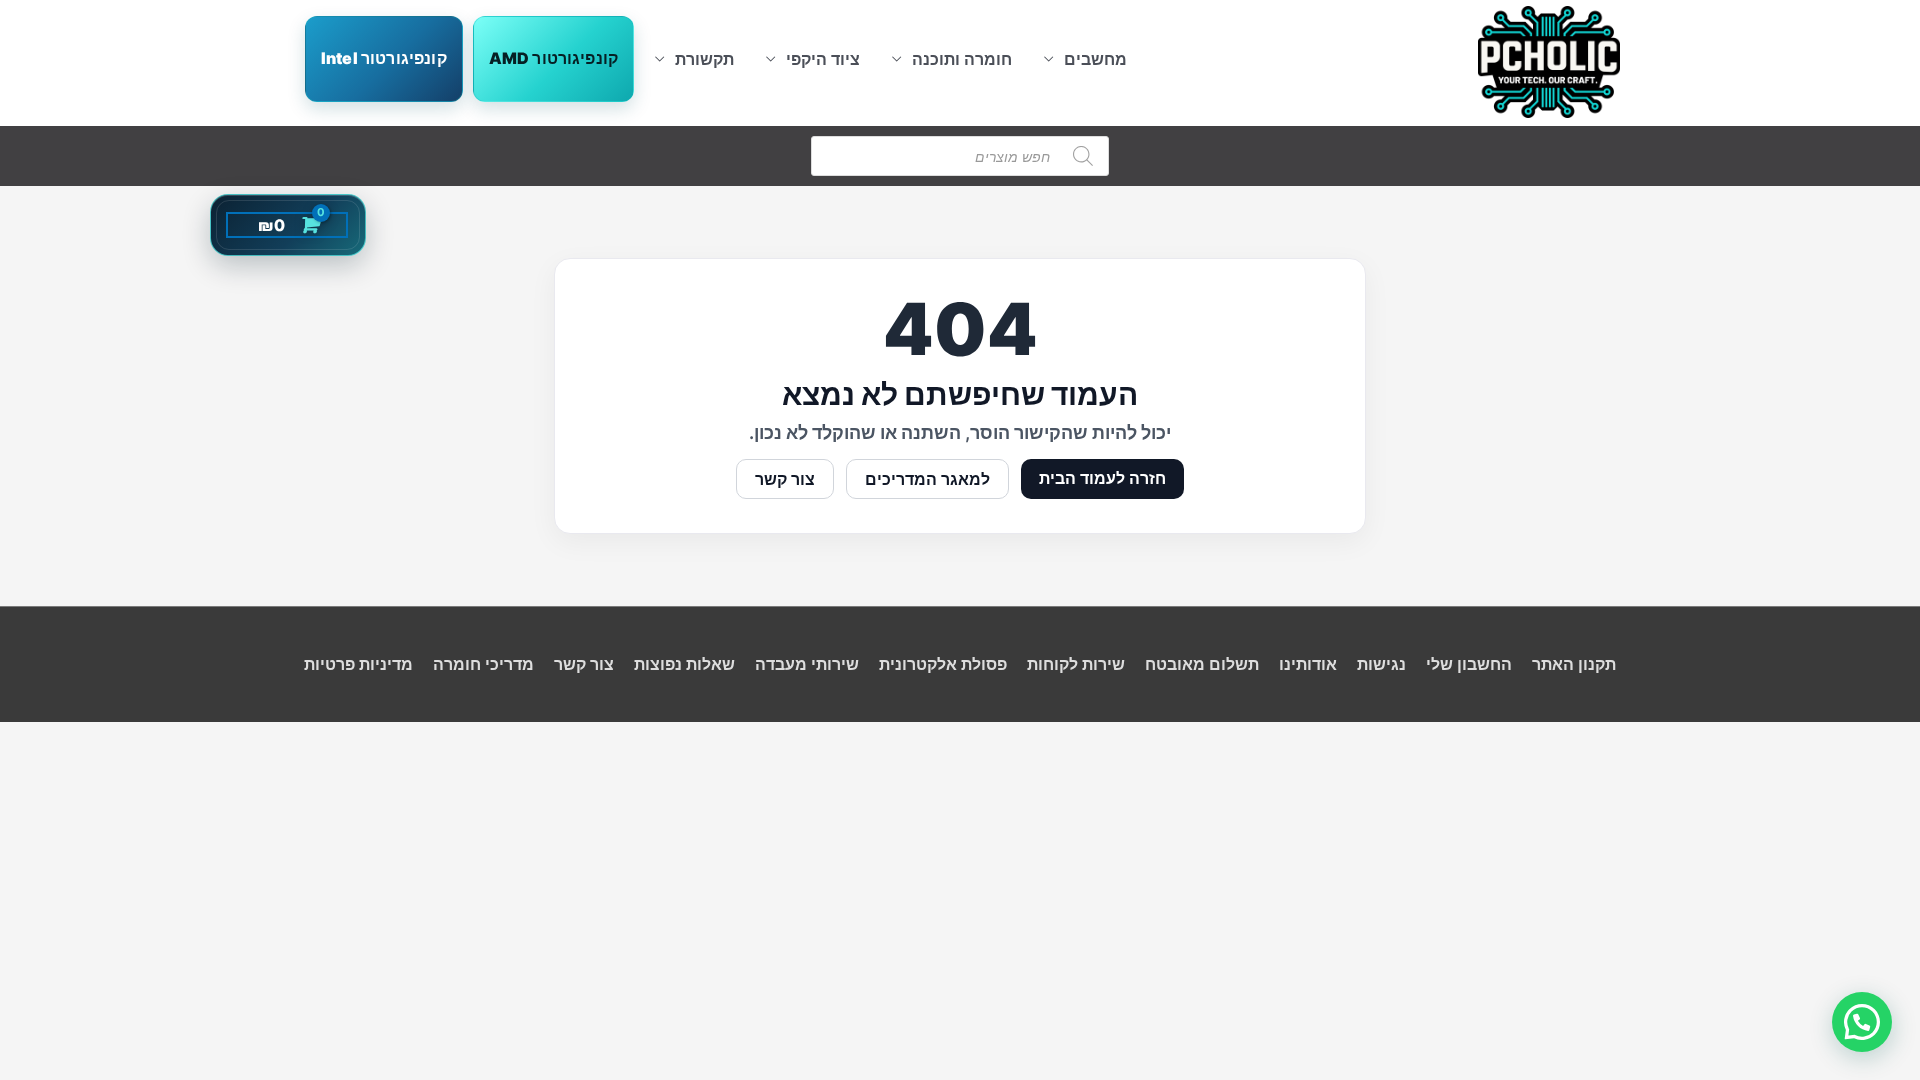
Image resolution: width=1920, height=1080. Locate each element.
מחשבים (1095, 59)
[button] (1862, 1022)
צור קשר (785, 479)
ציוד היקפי (823, 59)
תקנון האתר (1574, 664)
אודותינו (1308, 664)
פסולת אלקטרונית (943, 664)
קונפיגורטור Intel (384, 58)
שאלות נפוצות (684, 664)
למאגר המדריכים (927, 479)
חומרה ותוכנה (962, 59)
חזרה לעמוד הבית (1102, 478)
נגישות (1381, 664)
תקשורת (704, 59)
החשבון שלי (1469, 664)
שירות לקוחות (1076, 664)
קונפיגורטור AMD (553, 58)
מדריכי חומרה (483, 664)
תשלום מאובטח (1202, 664)
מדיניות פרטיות (358, 664)
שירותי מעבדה (807, 664)
